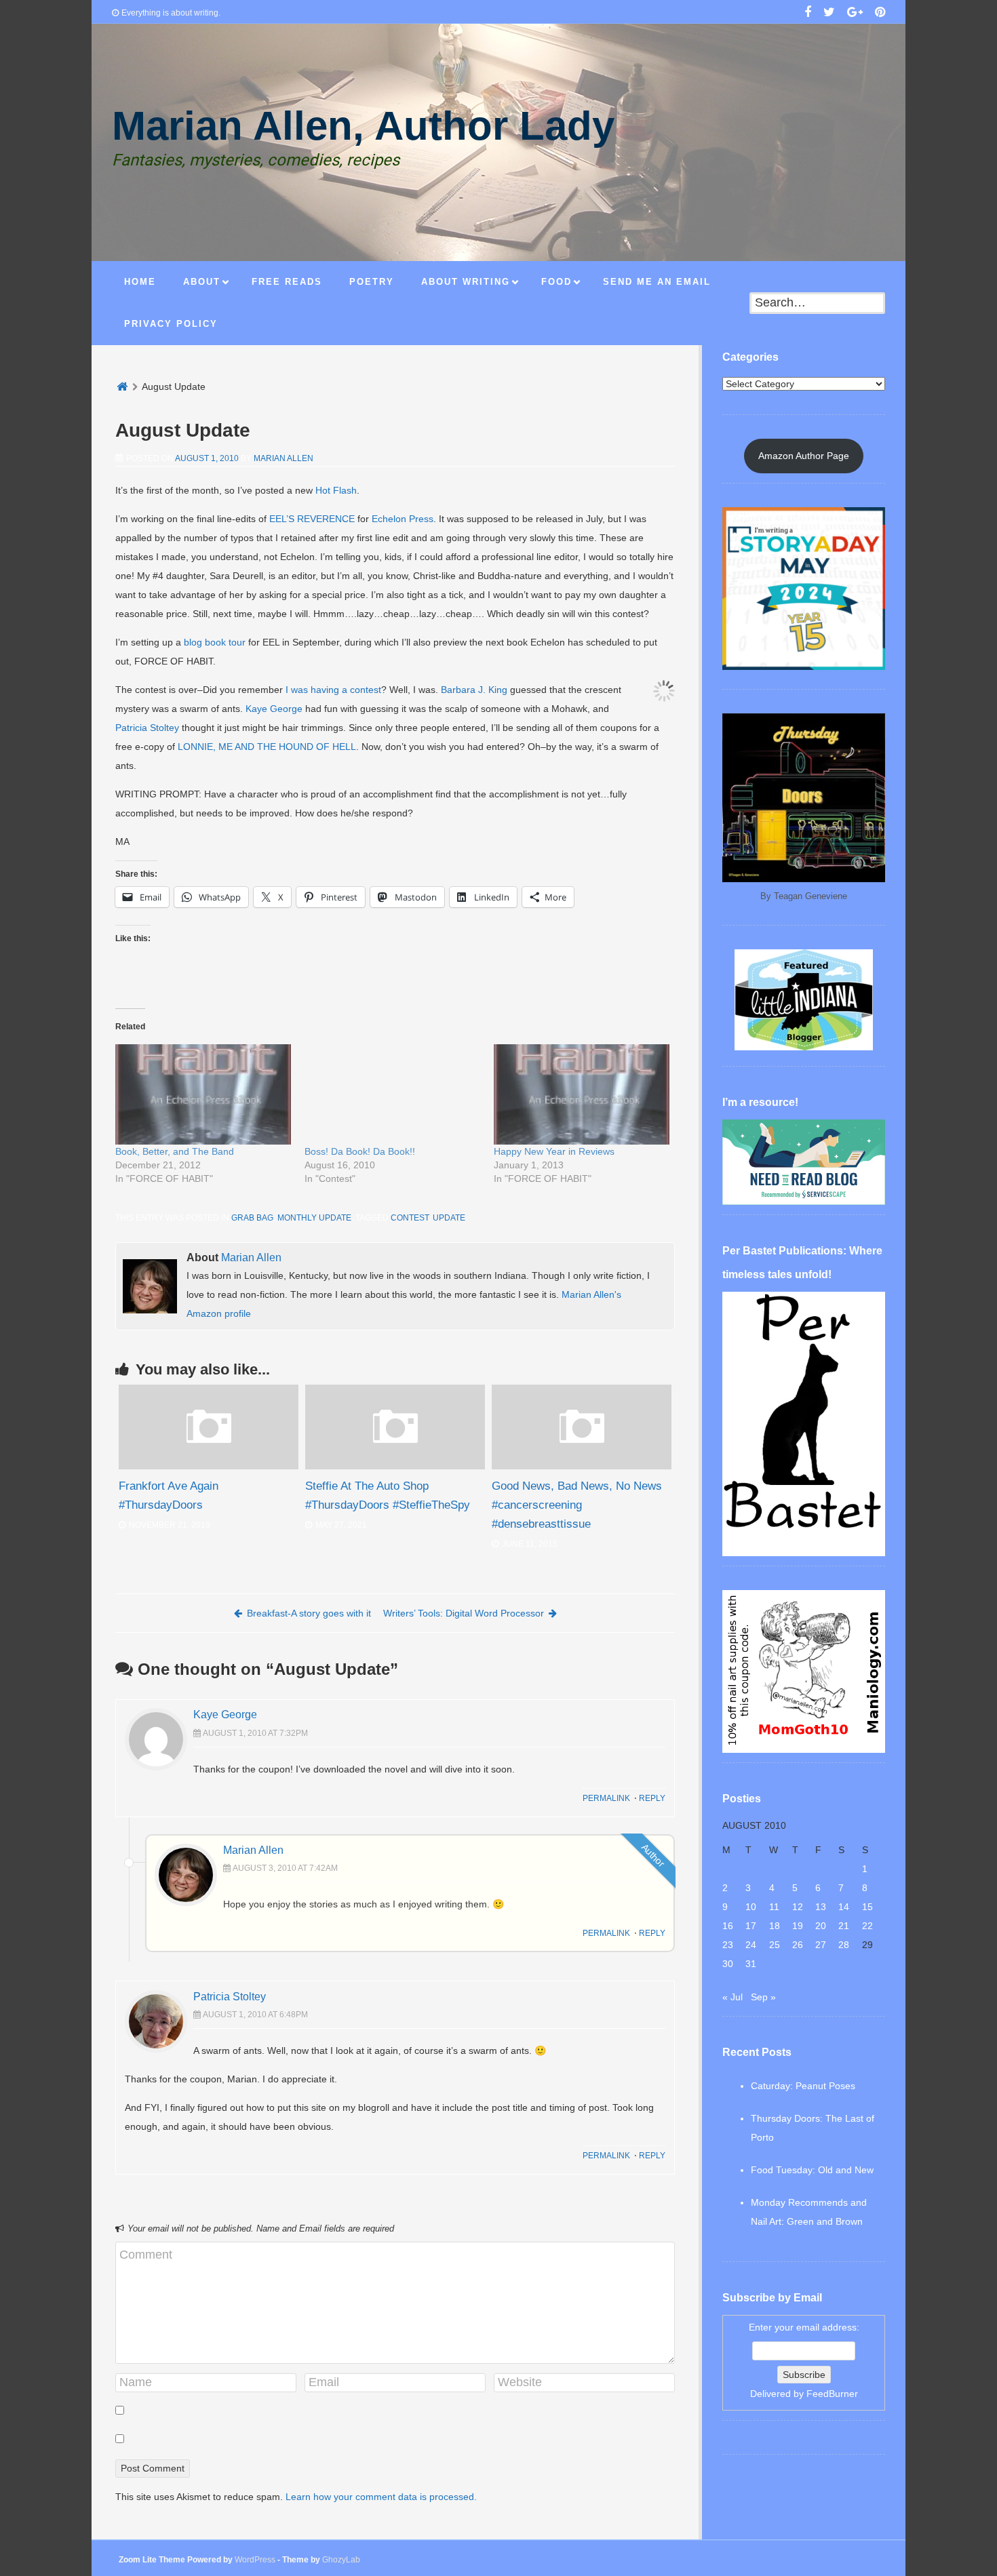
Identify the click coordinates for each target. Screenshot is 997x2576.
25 (775, 1945)
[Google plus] (855, 14)
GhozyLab (341, 2560)
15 (867, 1907)
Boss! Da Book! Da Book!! (360, 1151)
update (449, 1218)
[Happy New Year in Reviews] (582, 1094)
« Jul (732, 1997)
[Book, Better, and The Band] (203, 1094)
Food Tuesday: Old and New (812, 2170)
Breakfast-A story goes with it (309, 1613)
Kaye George (274, 709)
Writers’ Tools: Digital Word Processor (464, 1613)
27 (821, 1945)
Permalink (606, 1798)
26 (798, 1945)
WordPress (255, 2560)
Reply (652, 1798)
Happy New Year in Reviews (554, 1151)
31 (751, 1964)
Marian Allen (284, 458)
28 (844, 1945)
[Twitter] (829, 14)
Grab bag (252, 1218)
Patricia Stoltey (147, 728)
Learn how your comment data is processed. (381, 2497)
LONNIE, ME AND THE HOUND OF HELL (267, 747)
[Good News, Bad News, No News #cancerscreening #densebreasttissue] (582, 1466)
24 (751, 1945)
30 (728, 1964)
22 (867, 1926)
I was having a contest (333, 690)
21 (844, 1926)
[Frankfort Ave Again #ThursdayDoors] (209, 1466)
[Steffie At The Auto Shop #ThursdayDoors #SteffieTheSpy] (395, 1466)
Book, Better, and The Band (175, 1151)
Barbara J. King (474, 690)
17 (751, 1926)
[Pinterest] (880, 14)
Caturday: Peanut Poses (803, 2086)
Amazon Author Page (804, 456)
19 (798, 1926)
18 (775, 1926)
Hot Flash (336, 490)
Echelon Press (403, 519)
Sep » (763, 1997)
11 (774, 1907)
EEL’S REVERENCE (312, 519)
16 (728, 1926)
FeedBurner (832, 2394)
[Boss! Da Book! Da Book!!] (392, 1094)
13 (821, 1907)
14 (844, 1907)
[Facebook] (808, 14)
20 (821, 1926)
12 (798, 1907)
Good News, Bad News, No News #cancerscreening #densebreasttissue (577, 1505)
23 (728, 1945)
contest (410, 1218)
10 (751, 1907)
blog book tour (215, 642)
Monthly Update (314, 1218)
